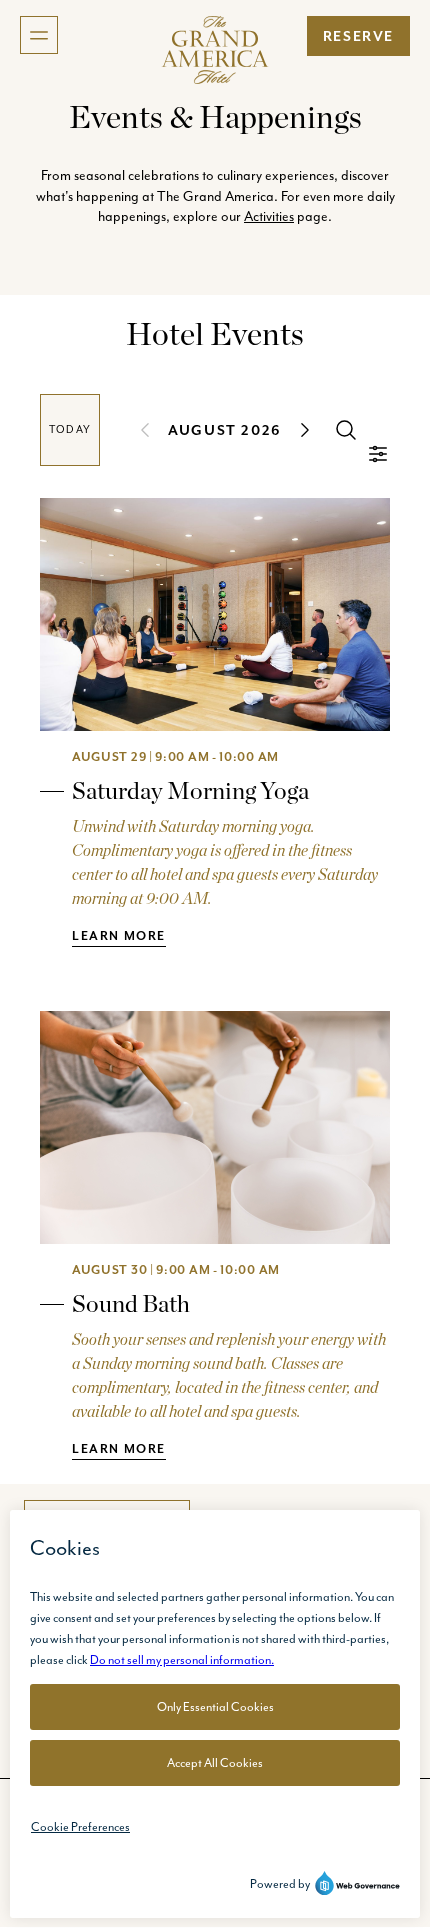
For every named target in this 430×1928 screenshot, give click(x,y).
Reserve (358, 36)
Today (70, 429)
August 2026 (225, 430)
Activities (269, 216)
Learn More (119, 935)
